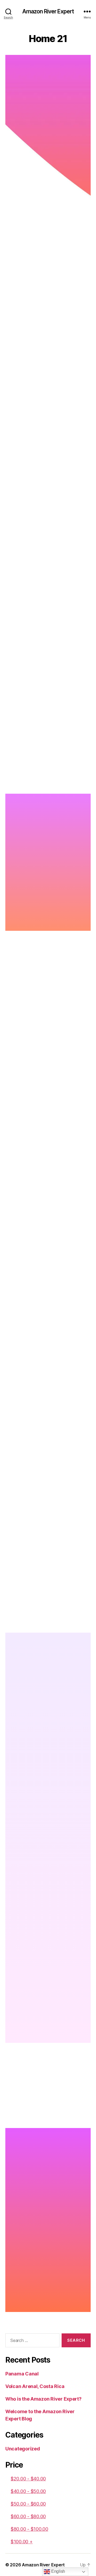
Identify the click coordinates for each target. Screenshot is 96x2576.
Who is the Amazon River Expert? (43, 2399)
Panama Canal (22, 2374)
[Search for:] (31, 2341)
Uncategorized (23, 2449)
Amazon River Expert (48, 11)
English (58, 2571)
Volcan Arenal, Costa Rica (35, 2386)
